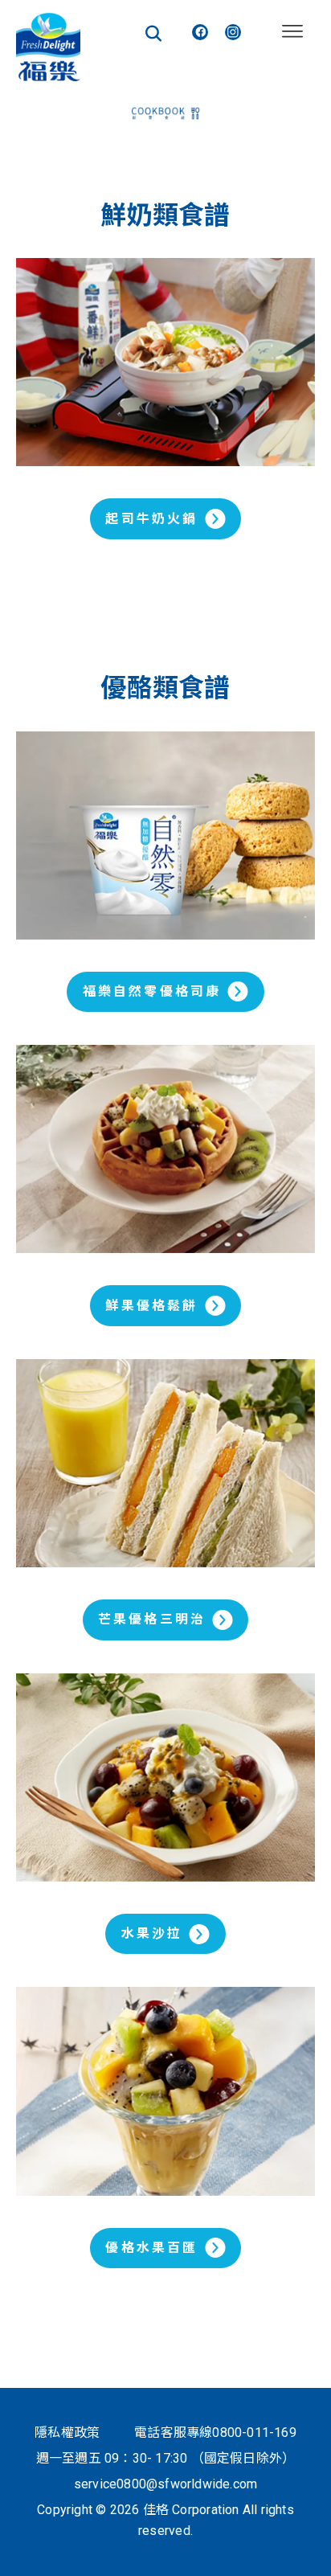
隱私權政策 (67, 2433)
